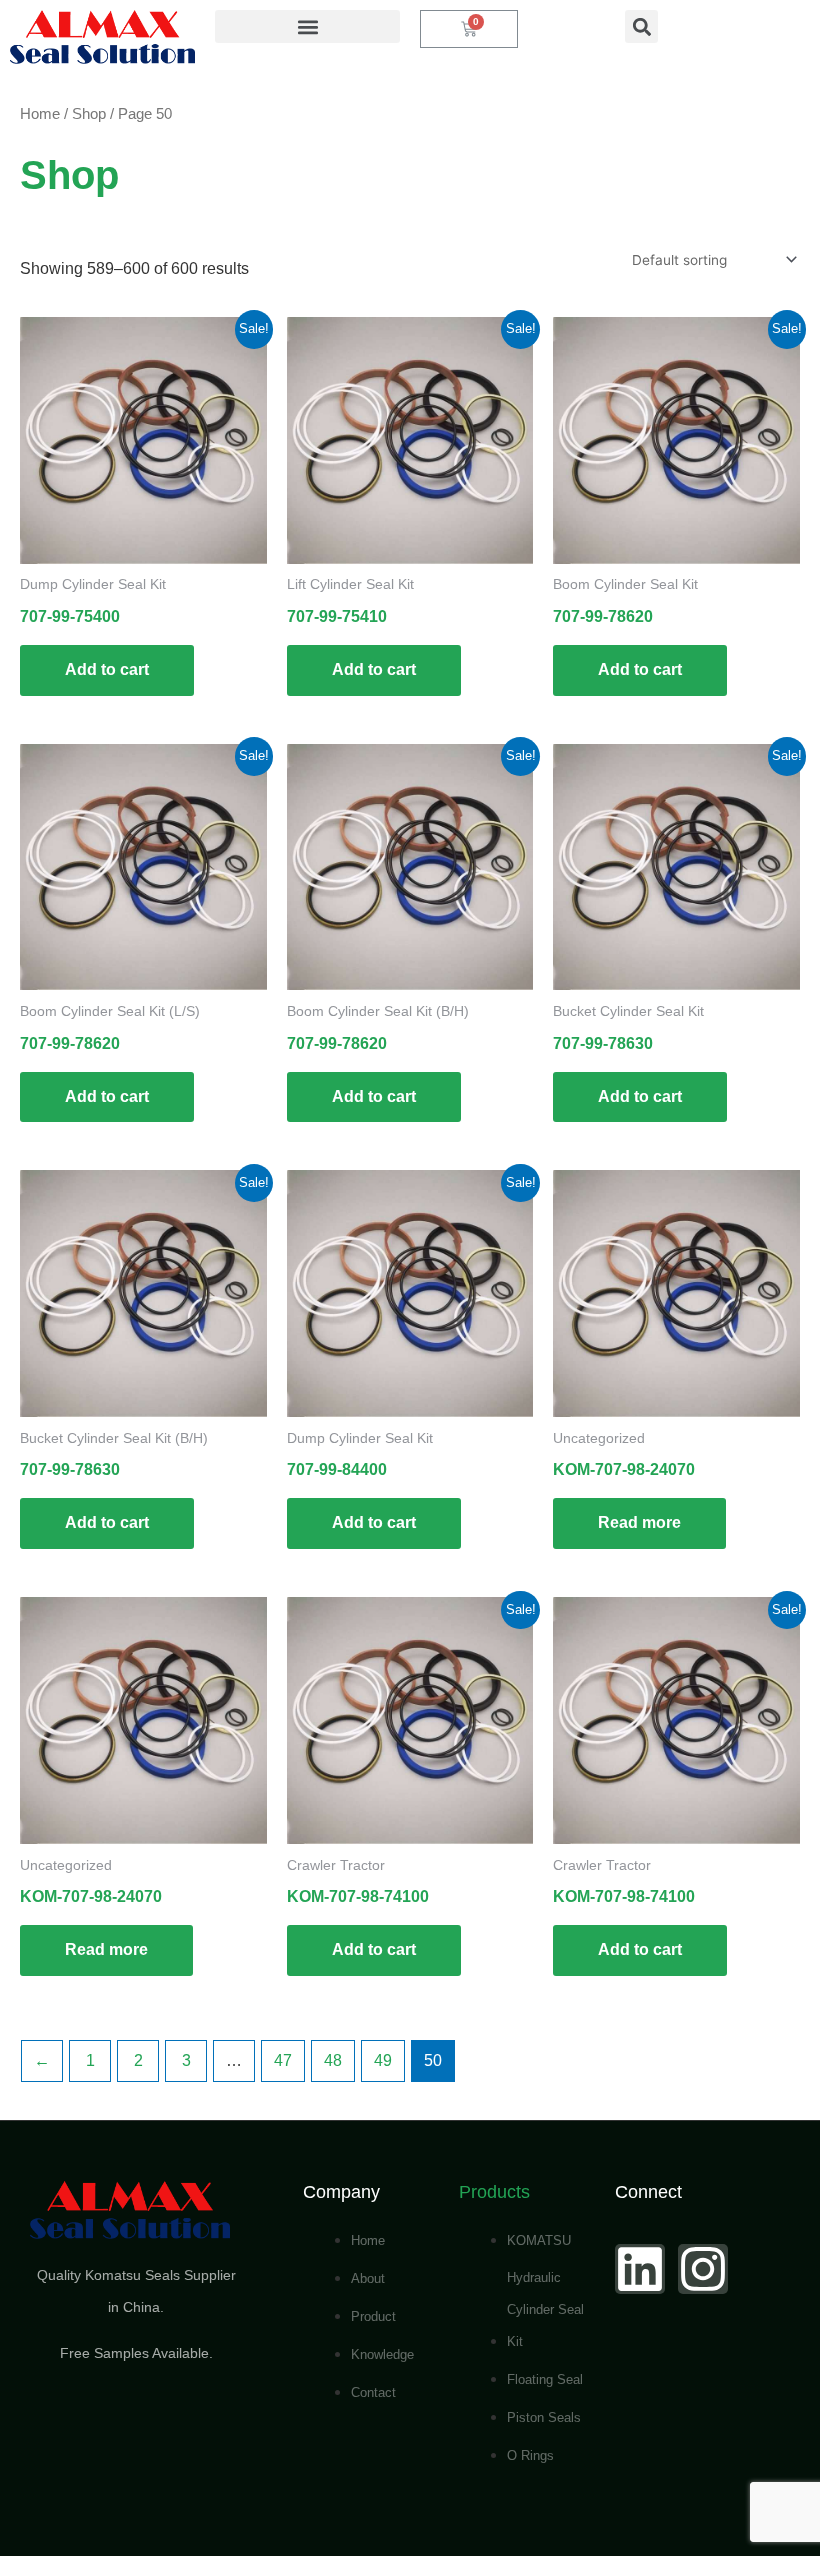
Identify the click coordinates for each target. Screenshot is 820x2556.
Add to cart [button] (107, 669)
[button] (307, 26)
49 (383, 2060)
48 (333, 2060)
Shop (89, 114)
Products (494, 2192)
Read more (639, 1522)
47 (283, 2060)
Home (40, 114)
